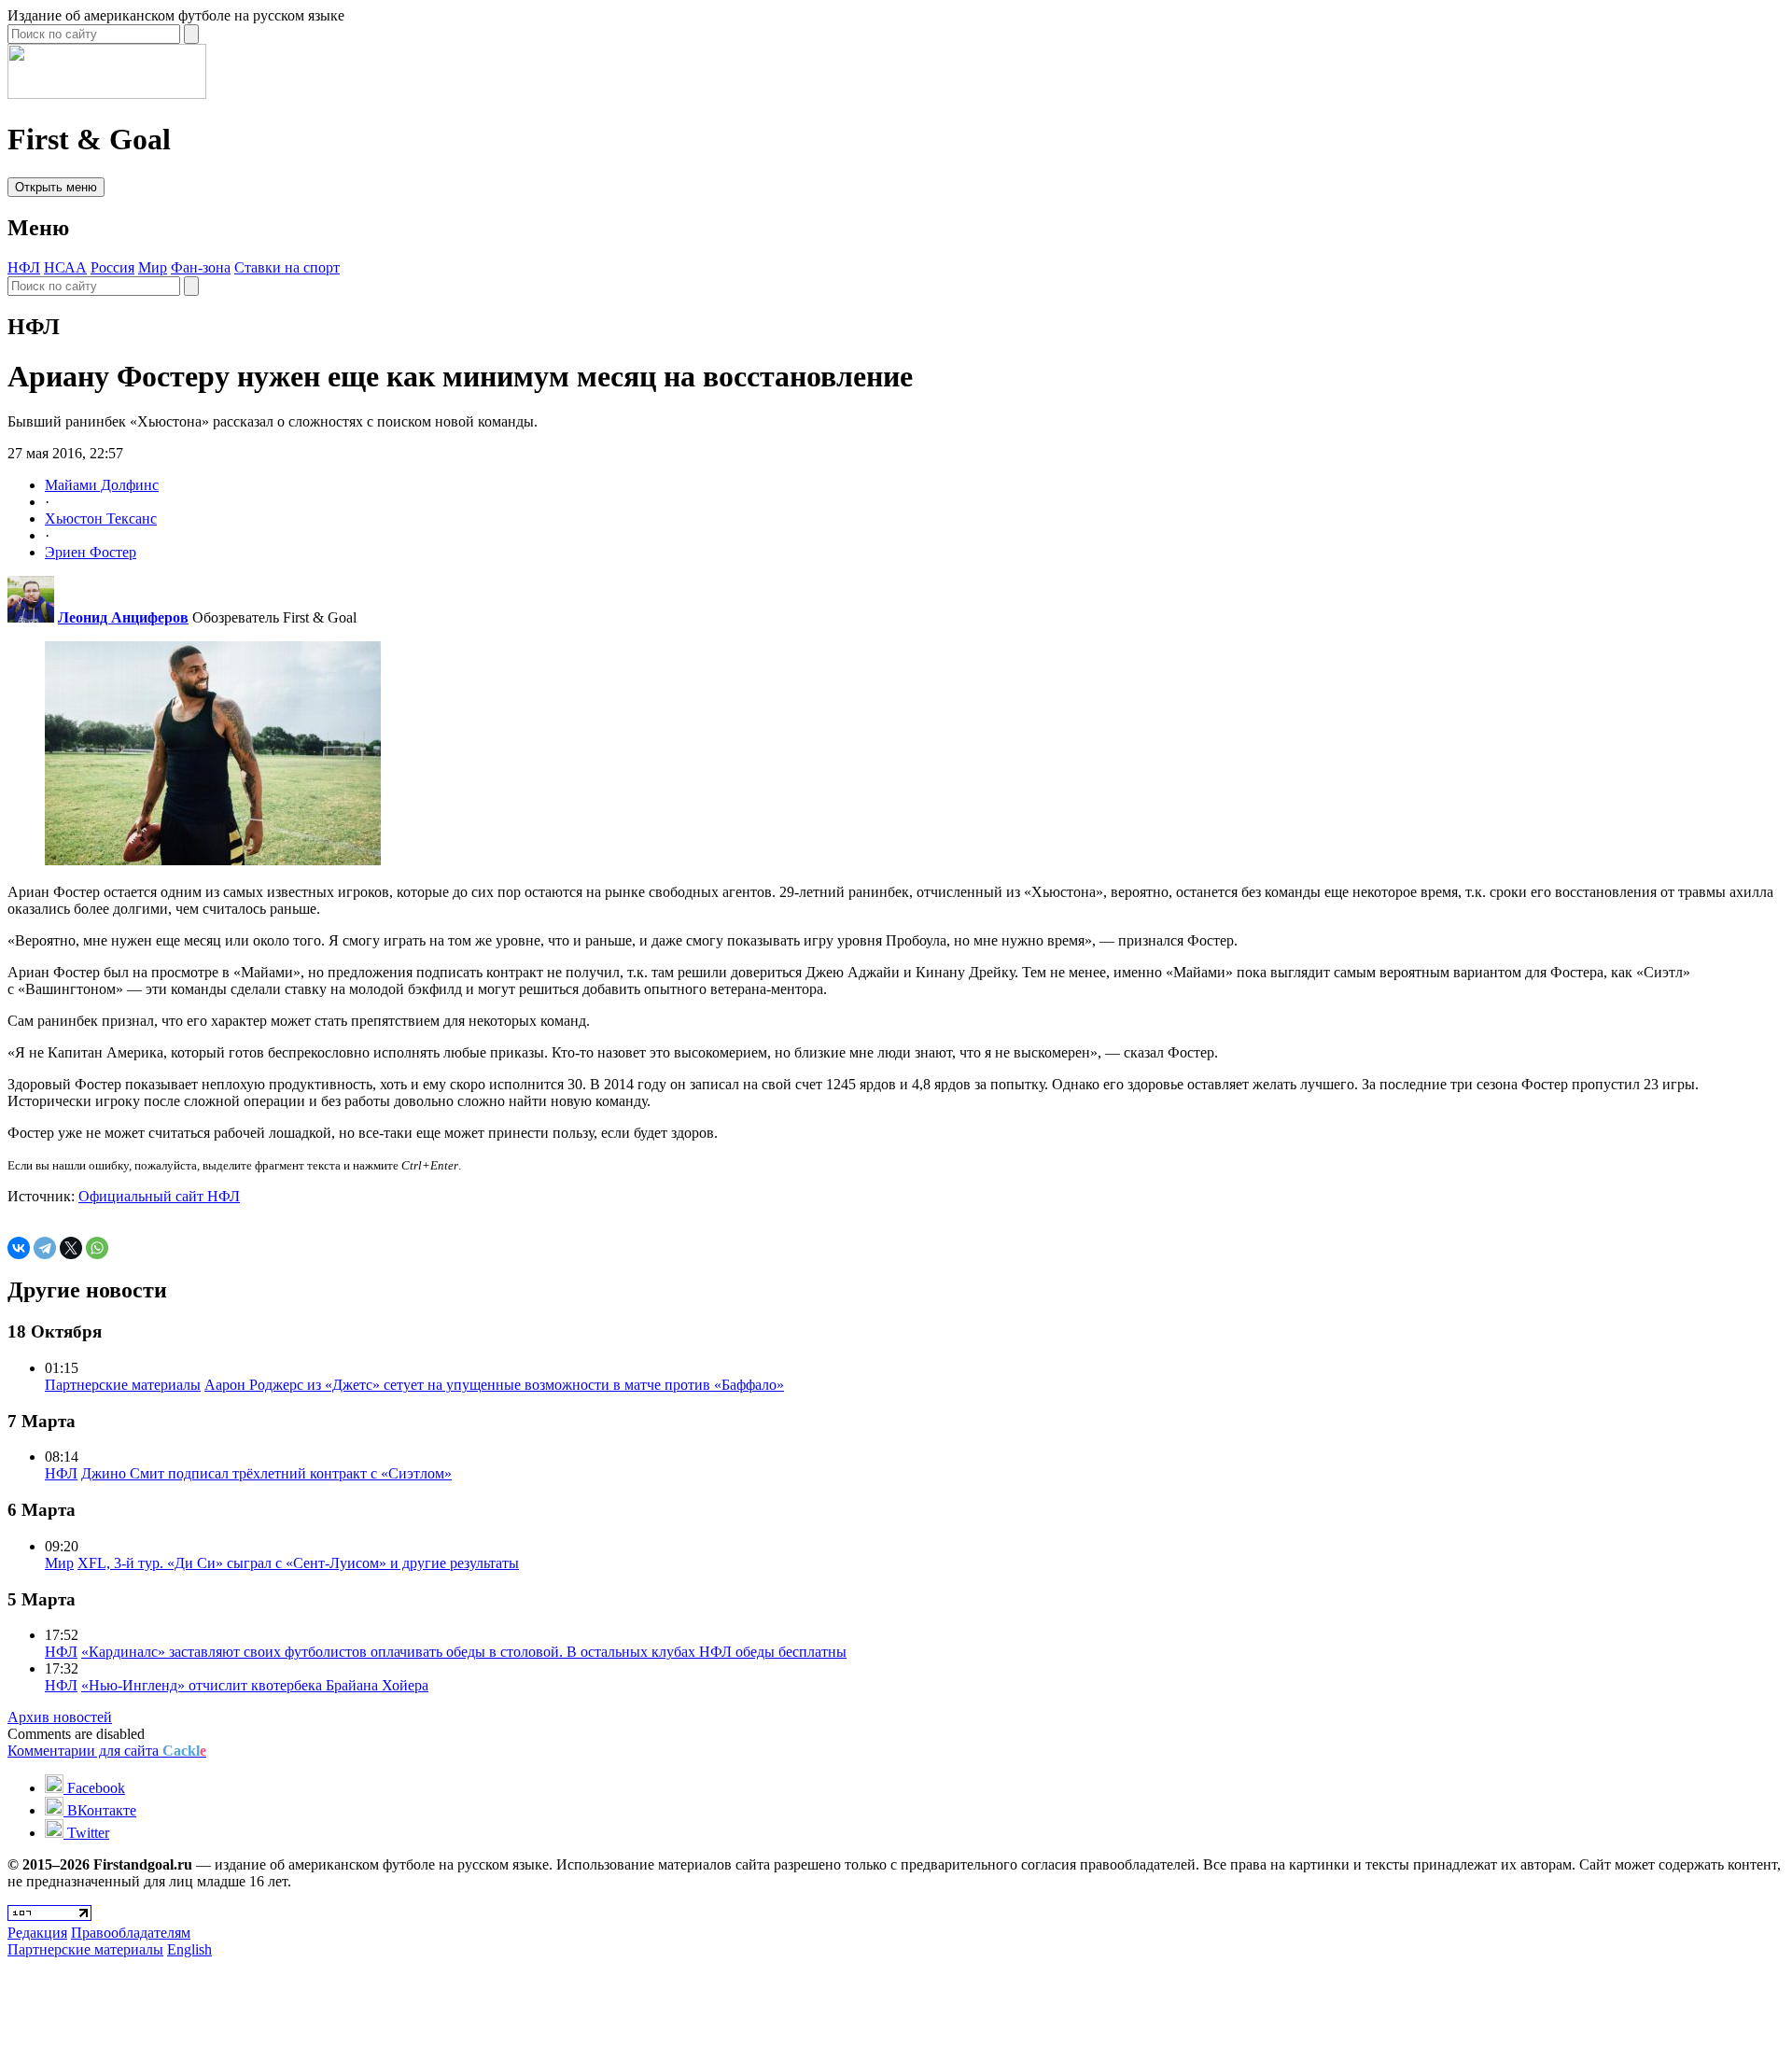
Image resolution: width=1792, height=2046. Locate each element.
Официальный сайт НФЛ (159, 1196)
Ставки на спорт (287, 267)
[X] (71, 1248)
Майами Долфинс (102, 485)
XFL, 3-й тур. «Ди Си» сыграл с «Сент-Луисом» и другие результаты (298, 1563)
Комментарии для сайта (107, 1751)
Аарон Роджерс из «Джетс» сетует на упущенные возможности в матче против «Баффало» (494, 1385)
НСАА (65, 267)
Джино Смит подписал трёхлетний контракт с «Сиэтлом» (266, 1473)
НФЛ (24, 267)
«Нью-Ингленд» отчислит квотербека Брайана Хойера (255, 1685)
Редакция (37, 1933)
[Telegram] (45, 1248)
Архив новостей (60, 1717)
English (189, 1949)
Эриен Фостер (91, 552)
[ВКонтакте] (19, 1248)
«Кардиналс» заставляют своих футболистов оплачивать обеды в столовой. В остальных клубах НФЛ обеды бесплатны (464, 1652)
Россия (112, 267)
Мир (153, 267)
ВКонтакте (100, 1810)
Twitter (86, 1833)
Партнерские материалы (123, 1385)
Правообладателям (131, 1933)
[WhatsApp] (97, 1248)
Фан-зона (201, 267)
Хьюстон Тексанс (101, 519)
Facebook (94, 1788)
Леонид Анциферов (123, 617)
